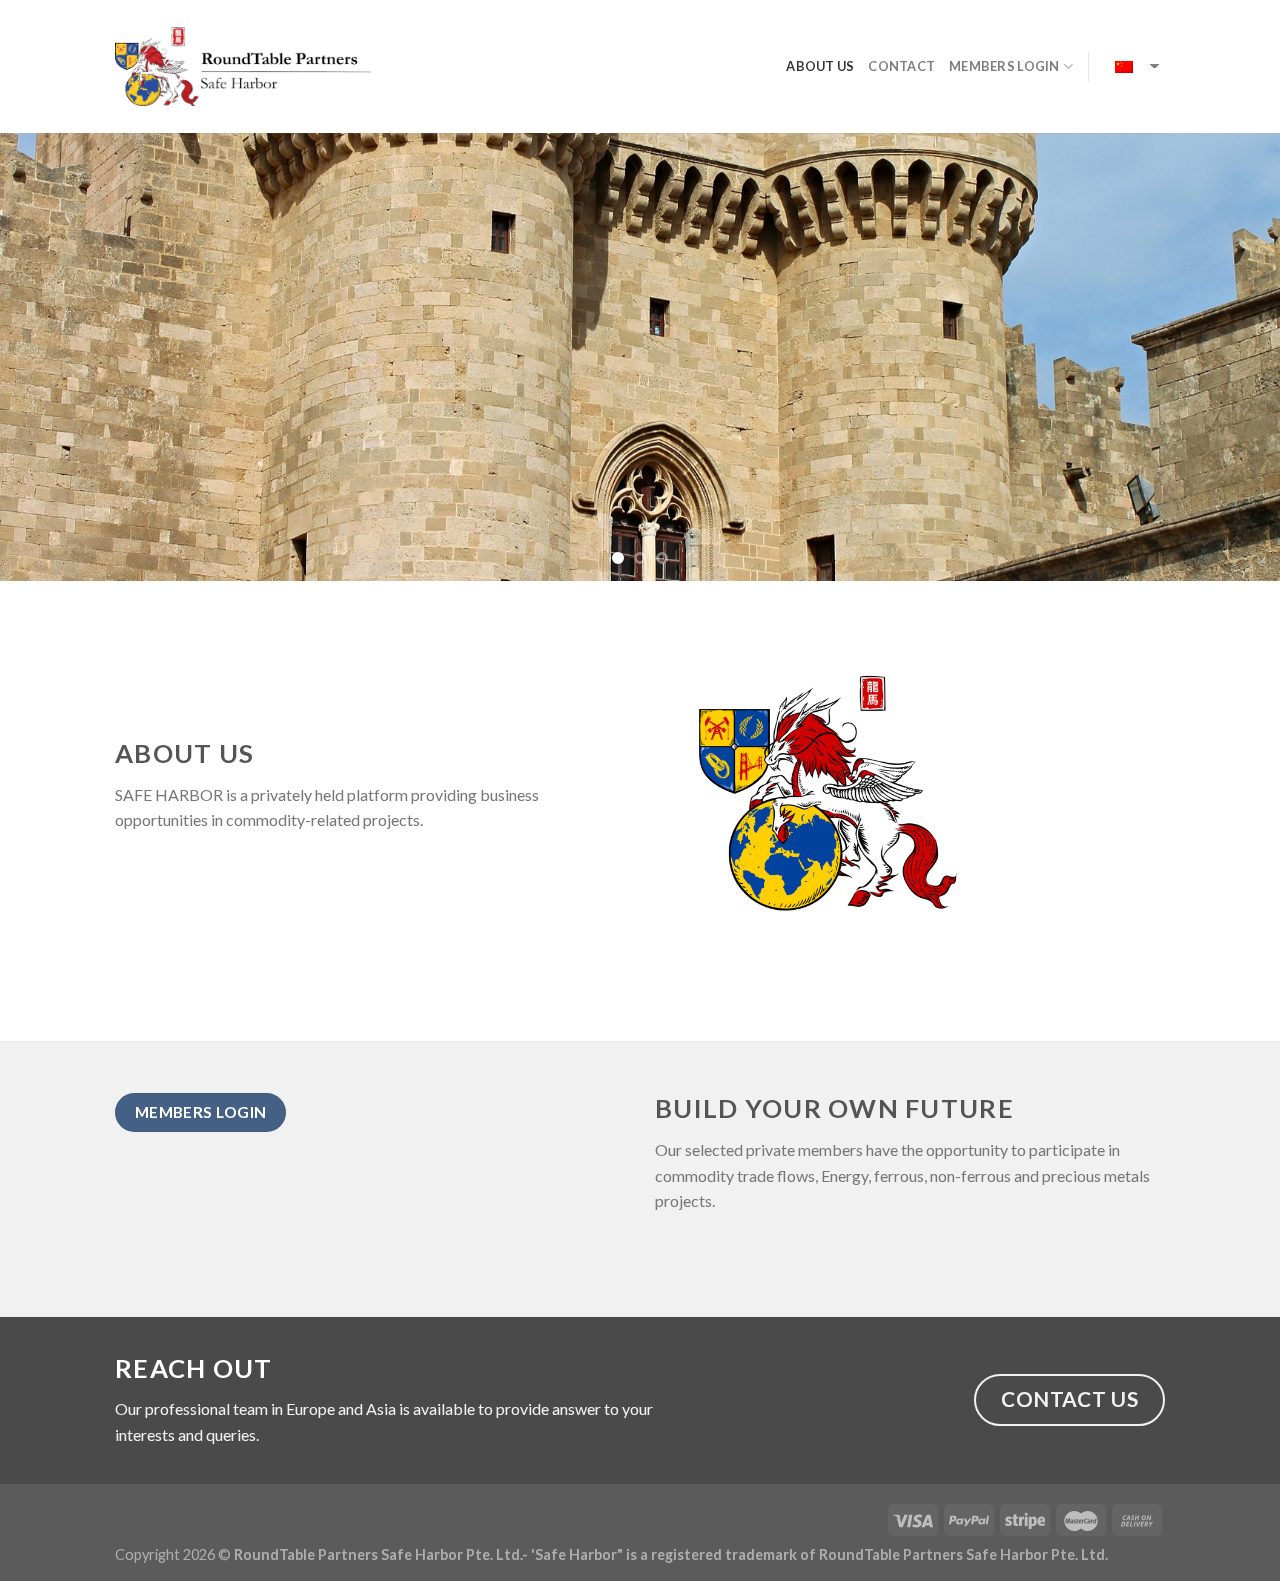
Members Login (1004, 66)
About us (820, 66)
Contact (901, 66)
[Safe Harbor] (244, 66)
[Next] (1229, 357)
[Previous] (51, 357)
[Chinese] (1126, 67)
